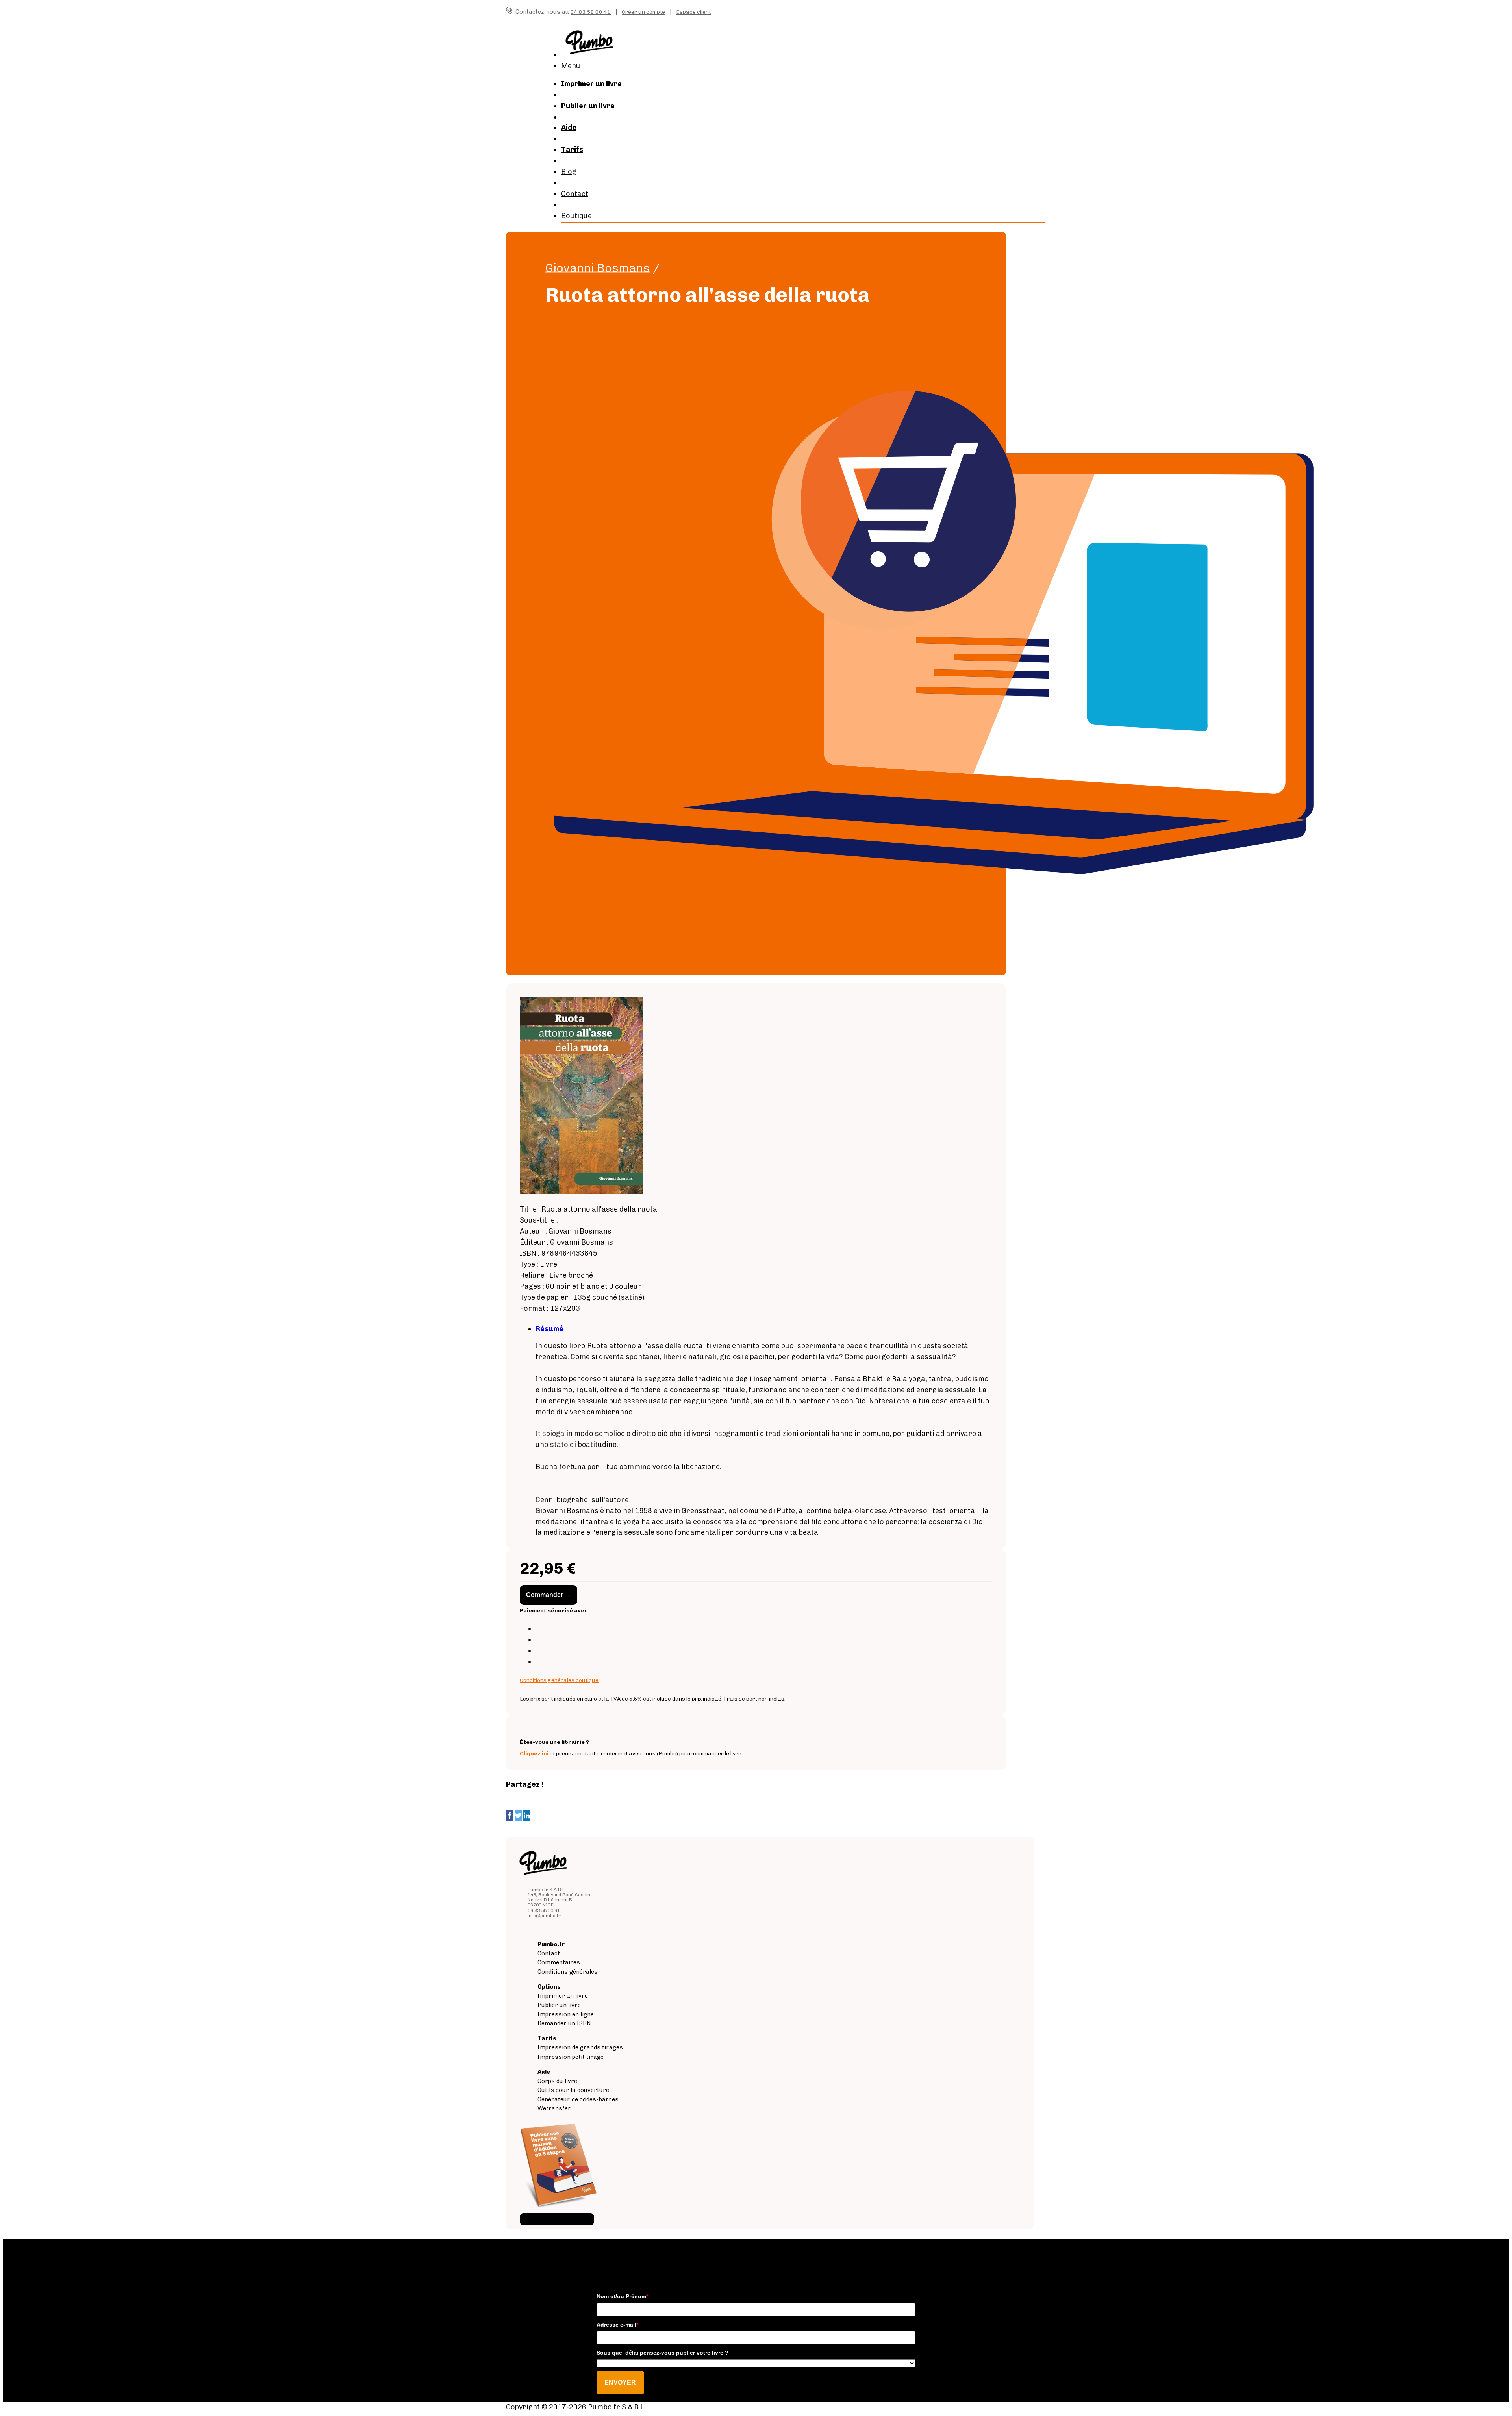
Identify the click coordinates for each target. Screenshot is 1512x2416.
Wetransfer (554, 2108)
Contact (575, 194)
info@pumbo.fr (544, 1916)
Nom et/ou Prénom (622, 2296)
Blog (569, 172)
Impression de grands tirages (580, 2047)
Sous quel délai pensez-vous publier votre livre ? (662, 2353)
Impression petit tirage (571, 2057)
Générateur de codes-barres (578, 2099)
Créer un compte (643, 12)
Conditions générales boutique (559, 1680)
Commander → (548, 1595)
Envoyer (620, 2382)
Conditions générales (568, 1972)
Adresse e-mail (617, 2325)
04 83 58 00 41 (591, 12)
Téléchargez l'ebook (557, 2219)
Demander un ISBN (564, 2023)
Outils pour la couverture (573, 2090)
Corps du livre (557, 2081)
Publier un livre (559, 2005)
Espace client (693, 12)
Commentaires (559, 1962)
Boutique (576, 216)
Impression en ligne (566, 2014)
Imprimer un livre (563, 1996)
